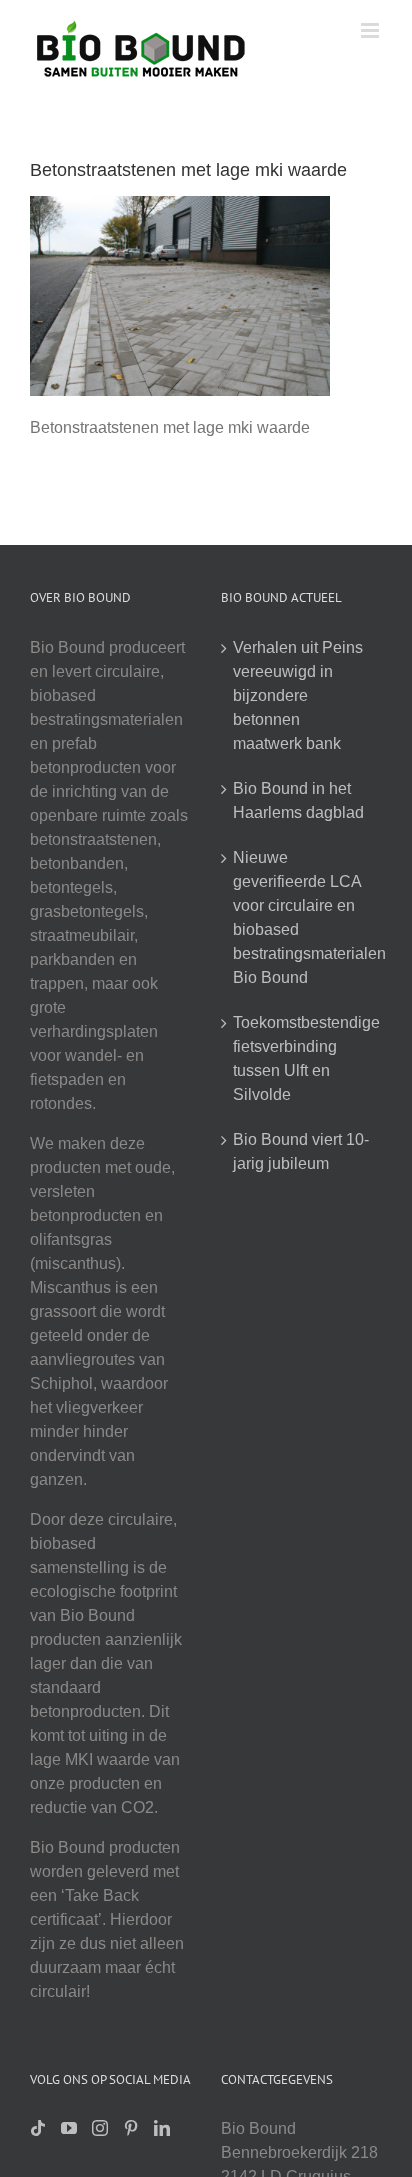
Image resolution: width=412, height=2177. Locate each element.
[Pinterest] (131, 2128)
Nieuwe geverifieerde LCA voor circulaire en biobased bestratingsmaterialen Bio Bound (302, 917)
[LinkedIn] (162, 2128)
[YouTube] (69, 2128)
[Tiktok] (38, 2128)
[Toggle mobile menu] (371, 30)
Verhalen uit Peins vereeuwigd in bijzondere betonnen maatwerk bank (298, 695)
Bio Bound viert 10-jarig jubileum (301, 1151)
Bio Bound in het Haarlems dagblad (298, 800)
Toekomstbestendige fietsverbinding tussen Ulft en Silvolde (302, 1058)
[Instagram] (100, 2128)
